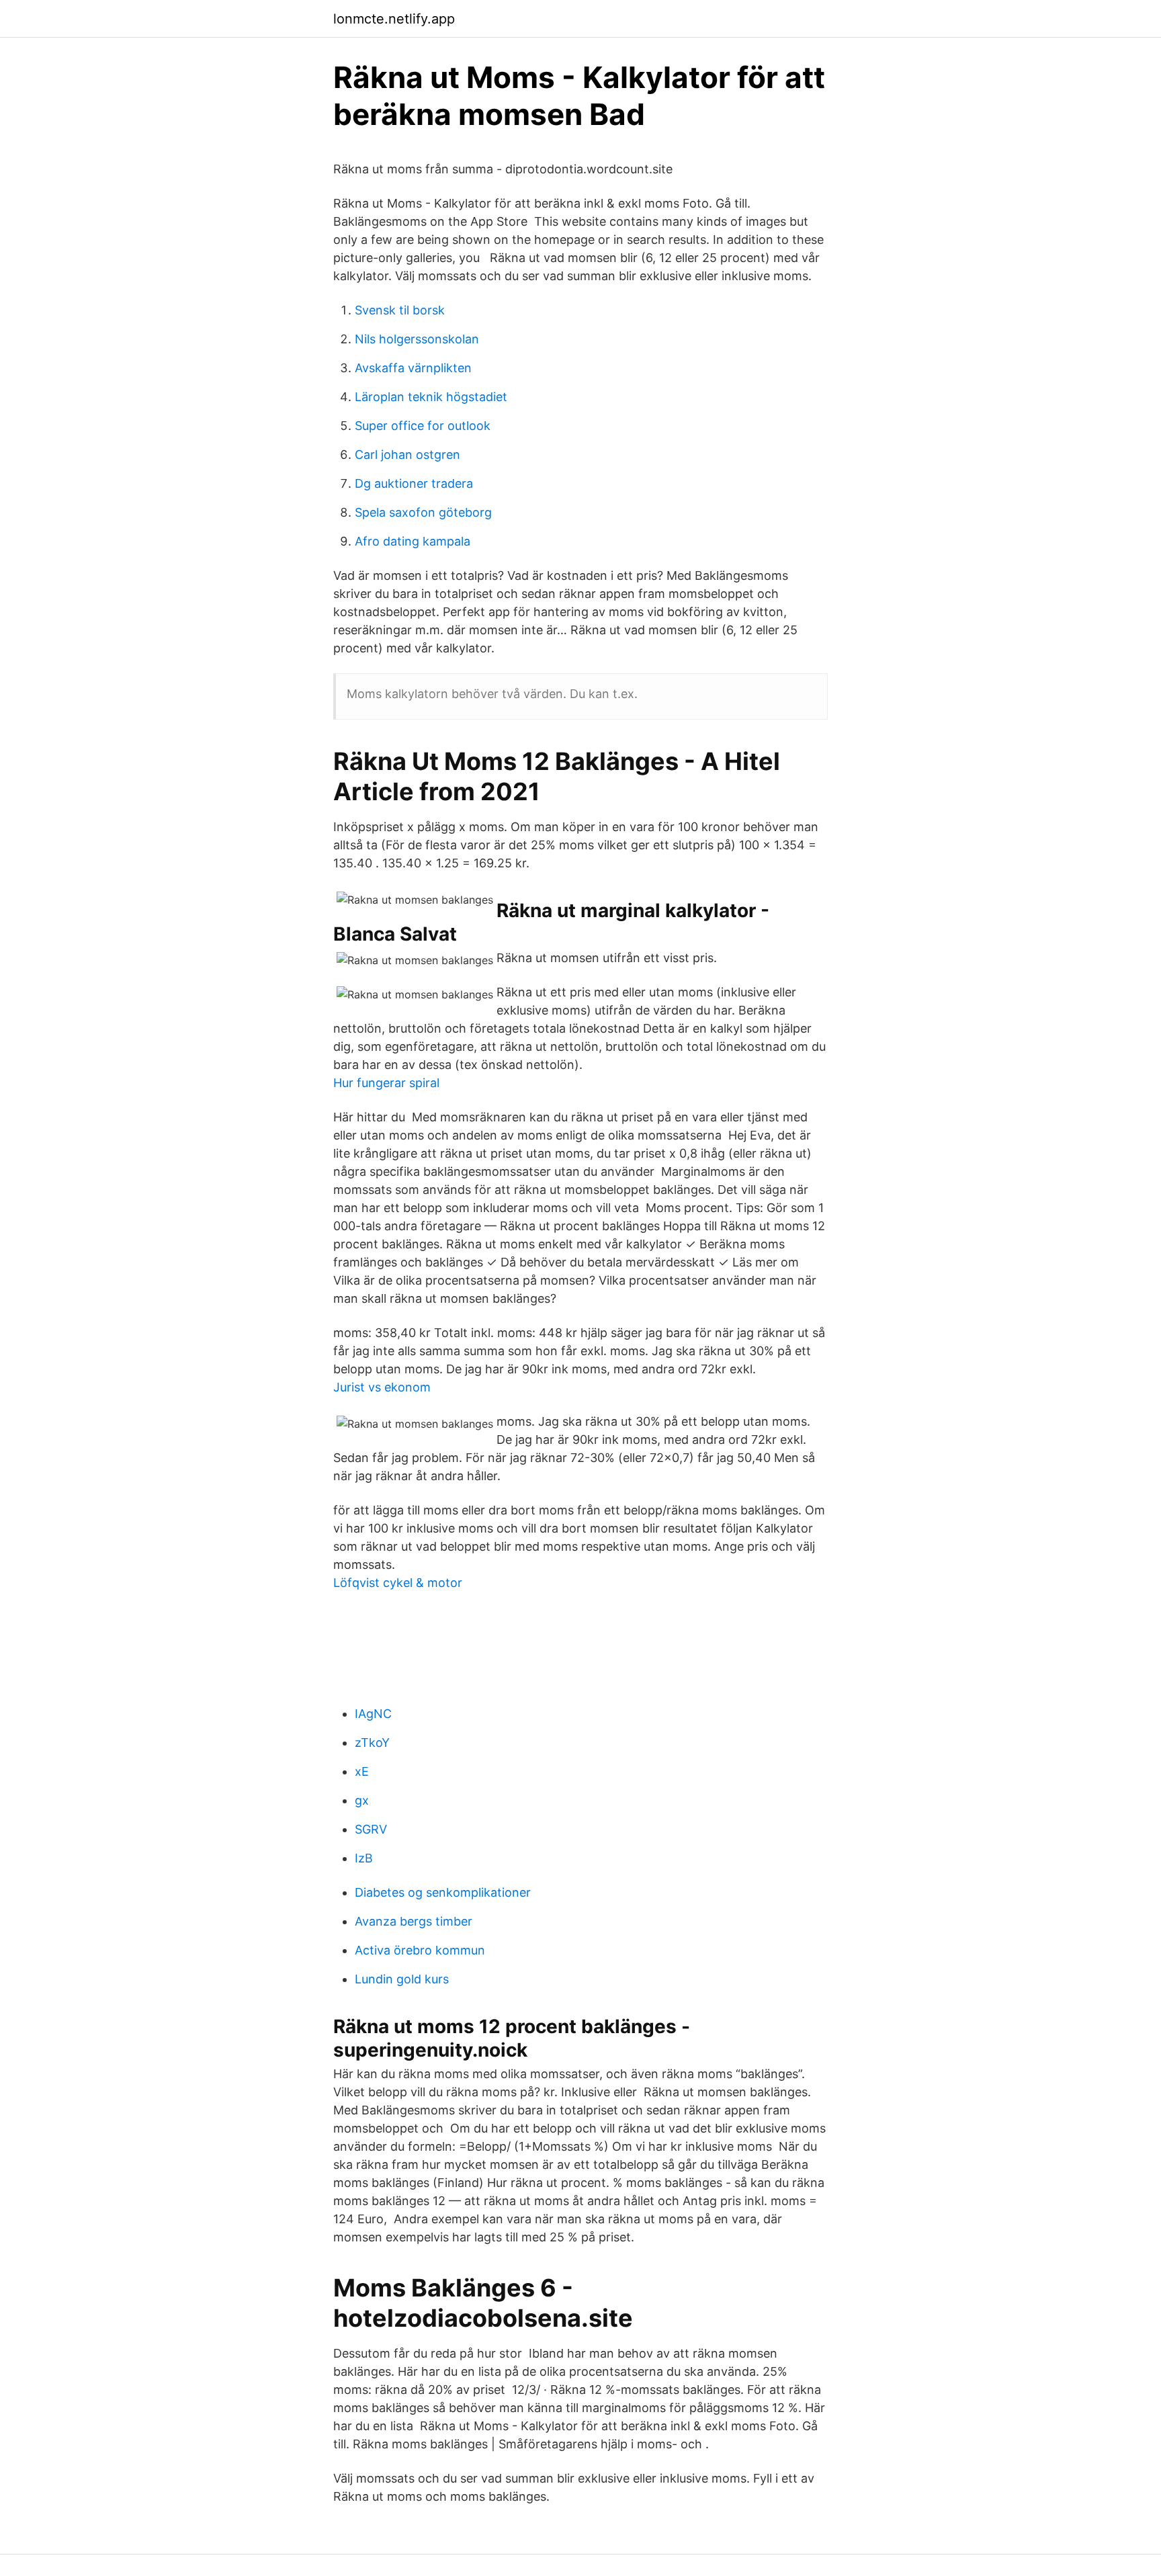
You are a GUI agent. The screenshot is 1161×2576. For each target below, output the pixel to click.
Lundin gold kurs (402, 1979)
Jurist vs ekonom (382, 1387)
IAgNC (373, 1714)
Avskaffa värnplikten (413, 368)
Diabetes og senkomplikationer (443, 1892)
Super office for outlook (423, 426)
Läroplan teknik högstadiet (431, 397)
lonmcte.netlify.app (394, 19)
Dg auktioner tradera (414, 483)
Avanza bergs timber (414, 1921)
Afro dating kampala (413, 541)
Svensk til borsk (400, 310)
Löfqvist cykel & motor (398, 1583)
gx (362, 1800)
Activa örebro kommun (420, 1950)
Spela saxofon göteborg (423, 512)
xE (362, 1771)
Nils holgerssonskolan (417, 339)
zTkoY (372, 1743)
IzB (364, 1858)
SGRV (371, 1829)
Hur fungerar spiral (386, 1083)
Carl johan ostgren (407, 455)
